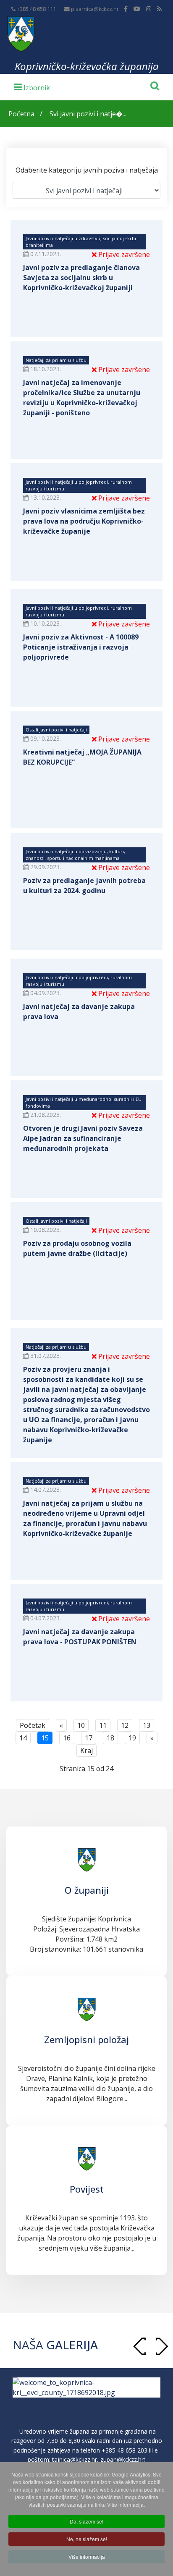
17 (89, 1738)
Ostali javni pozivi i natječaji (56, 730)
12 (125, 1725)
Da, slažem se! (86, 2521)
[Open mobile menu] (32, 86)
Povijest (87, 2189)
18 (110, 1738)
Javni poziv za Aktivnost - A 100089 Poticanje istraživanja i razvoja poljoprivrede (81, 647)
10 (81, 1725)
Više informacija (87, 2556)
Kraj (86, 1751)
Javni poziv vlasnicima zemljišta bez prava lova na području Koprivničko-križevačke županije (84, 521)
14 (23, 1738)
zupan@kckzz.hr (122, 2459)
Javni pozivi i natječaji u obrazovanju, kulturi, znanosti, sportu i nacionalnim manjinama (75, 855)
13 (147, 1725)
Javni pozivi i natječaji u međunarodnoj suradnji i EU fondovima (84, 1102)
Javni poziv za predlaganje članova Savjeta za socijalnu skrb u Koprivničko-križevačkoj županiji (81, 278)
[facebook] (126, 9)
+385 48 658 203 (125, 2450)
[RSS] (159, 9)
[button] (162, 2346)
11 (103, 1725)
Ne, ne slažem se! (87, 2539)
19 (132, 1738)
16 (67, 1738)
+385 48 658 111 (36, 9)
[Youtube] (137, 9)
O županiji (87, 1890)
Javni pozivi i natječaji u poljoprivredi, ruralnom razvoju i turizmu (79, 485)
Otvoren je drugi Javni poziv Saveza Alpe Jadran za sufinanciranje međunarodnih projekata (83, 1138)
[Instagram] (149, 9)
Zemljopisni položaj (86, 2039)
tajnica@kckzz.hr (75, 2459)
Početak (33, 1725)
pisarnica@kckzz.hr (95, 9)
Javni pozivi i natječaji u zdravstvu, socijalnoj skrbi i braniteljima (82, 242)
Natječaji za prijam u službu (56, 360)
